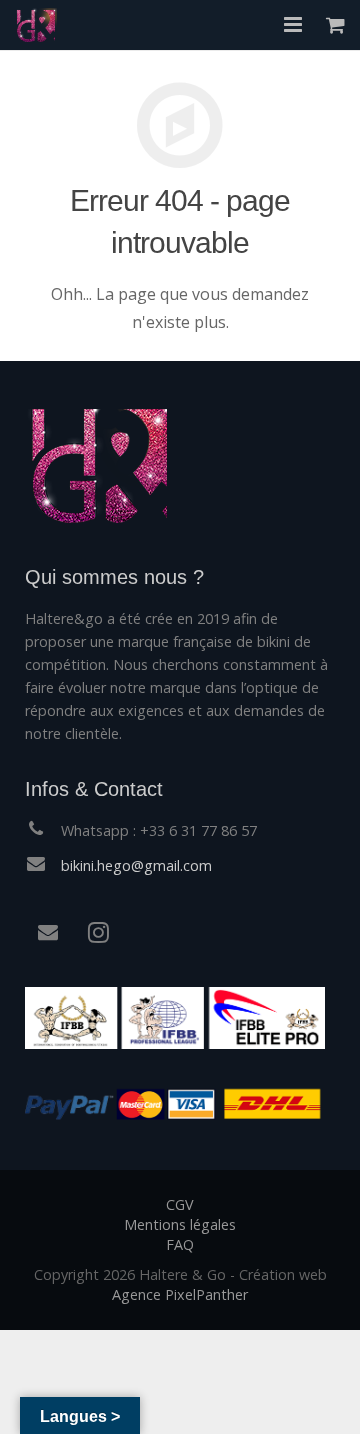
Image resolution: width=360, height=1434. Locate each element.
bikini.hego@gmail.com (136, 865)
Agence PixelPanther (180, 1294)
